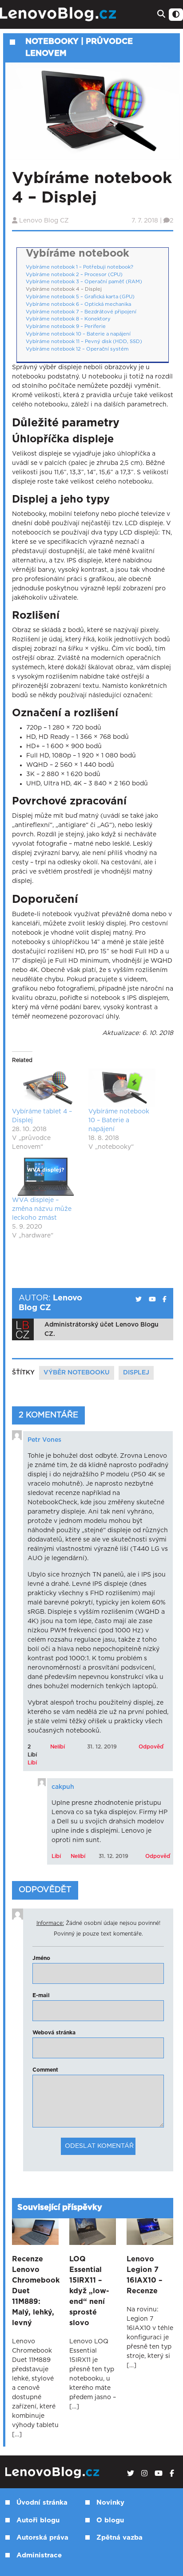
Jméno (41, 1958)
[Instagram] (144, 2474)
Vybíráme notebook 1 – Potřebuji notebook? (80, 267)
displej (136, 1373)
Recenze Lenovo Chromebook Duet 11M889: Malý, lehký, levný (35, 2291)
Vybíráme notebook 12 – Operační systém (77, 349)
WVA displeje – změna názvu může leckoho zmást (42, 1209)
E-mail (41, 1995)
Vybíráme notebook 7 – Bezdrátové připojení (81, 312)
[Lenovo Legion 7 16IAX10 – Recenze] (150, 2232)
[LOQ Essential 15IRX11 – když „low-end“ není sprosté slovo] (93, 2232)
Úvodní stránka (42, 2503)
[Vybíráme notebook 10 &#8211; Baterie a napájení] (122, 1088)
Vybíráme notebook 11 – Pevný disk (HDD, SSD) (84, 342)
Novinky (110, 2503)
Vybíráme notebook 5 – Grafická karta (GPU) (80, 297)
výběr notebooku (77, 1373)
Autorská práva (42, 2538)
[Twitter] (131, 2474)
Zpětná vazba (119, 2538)
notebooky (52, 42)
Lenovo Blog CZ (44, 221)
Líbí (32, 1763)
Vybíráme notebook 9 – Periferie (66, 326)
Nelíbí (58, 1747)
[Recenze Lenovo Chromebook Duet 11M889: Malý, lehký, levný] (35, 2232)
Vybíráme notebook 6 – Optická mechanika (78, 304)
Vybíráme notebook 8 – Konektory (68, 319)
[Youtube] (159, 2474)
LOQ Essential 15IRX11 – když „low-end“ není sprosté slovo (89, 2291)
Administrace (39, 2555)
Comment (45, 2070)
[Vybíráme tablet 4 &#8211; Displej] (46, 1088)
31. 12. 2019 (102, 1747)
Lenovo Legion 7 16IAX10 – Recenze (144, 2275)
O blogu (110, 2520)
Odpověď (151, 1747)
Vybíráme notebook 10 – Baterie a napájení (78, 334)
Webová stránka (54, 2033)
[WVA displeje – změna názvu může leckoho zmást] (46, 1177)
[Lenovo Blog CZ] (59, 14)
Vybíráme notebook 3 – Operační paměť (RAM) (84, 282)
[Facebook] (172, 2474)
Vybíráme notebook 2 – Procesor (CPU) (74, 275)
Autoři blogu (38, 2520)
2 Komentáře (48, 1415)
